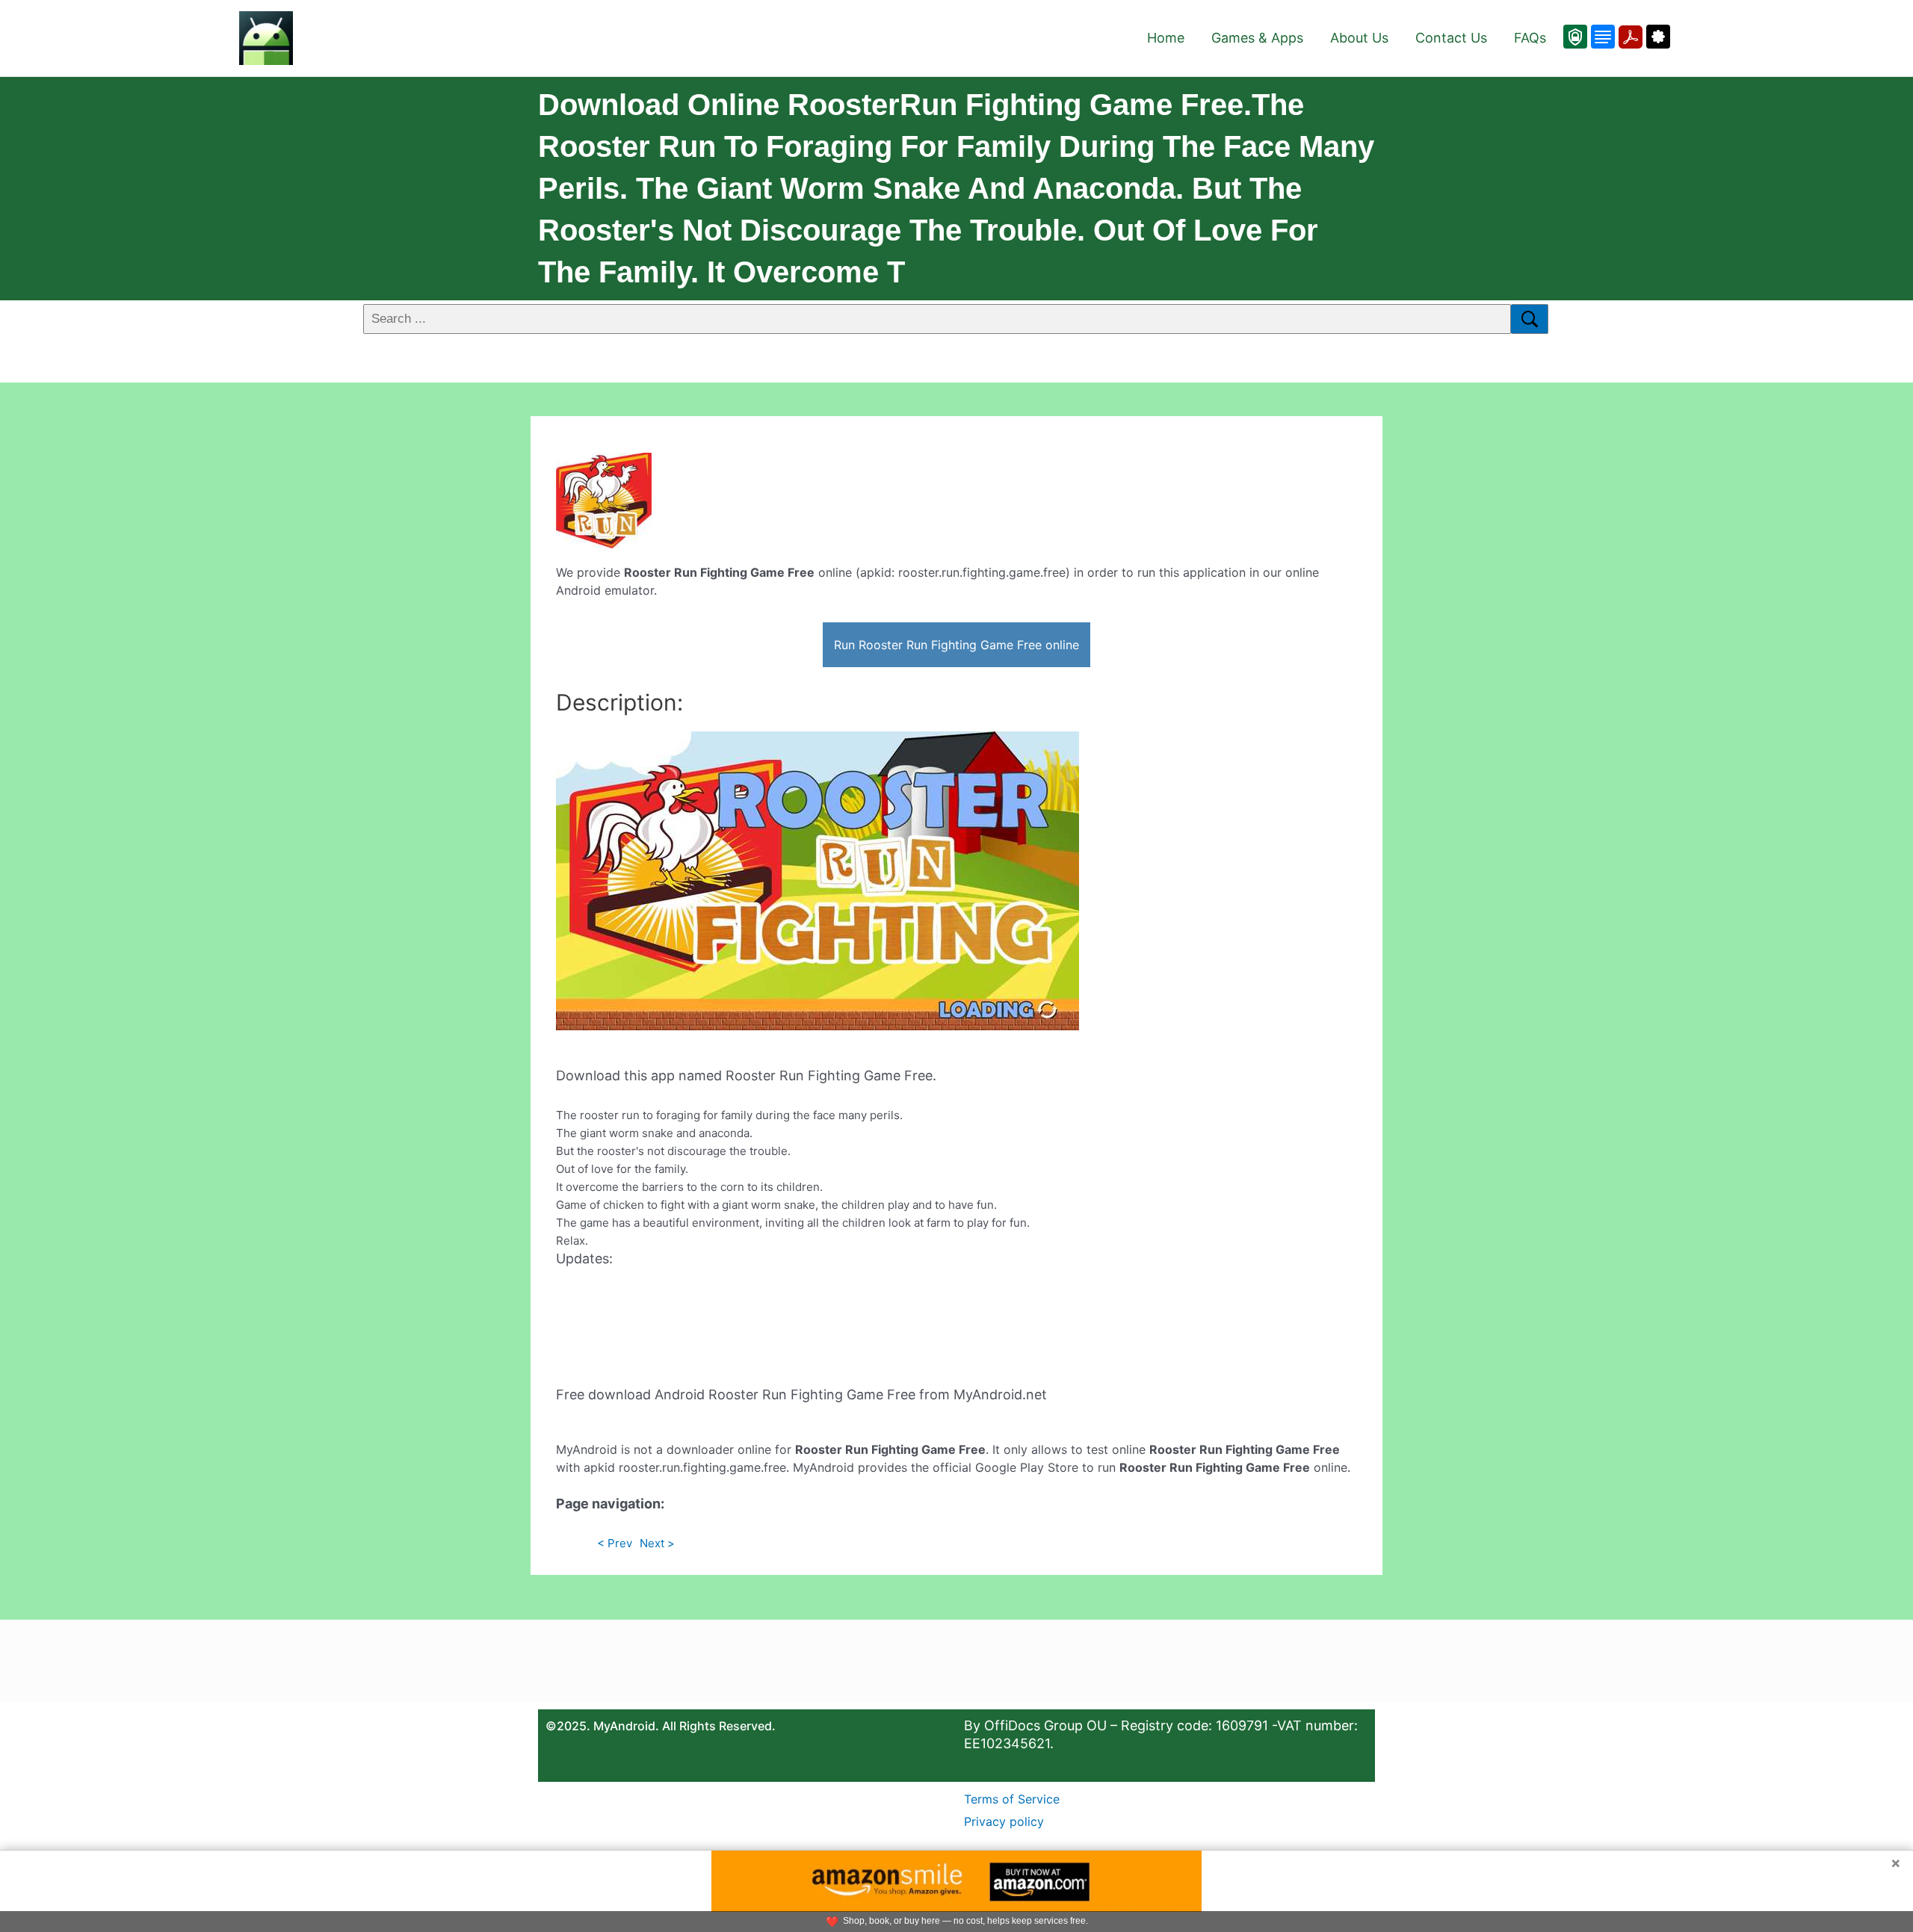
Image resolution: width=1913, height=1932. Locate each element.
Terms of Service (1012, 1799)
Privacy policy (1004, 1821)
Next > (657, 1543)
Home (1166, 38)
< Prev (615, 1543)
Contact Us (1451, 38)
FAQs (1530, 38)
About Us (1359, 38)
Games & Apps (1257, 38)
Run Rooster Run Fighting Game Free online (956, 645)
